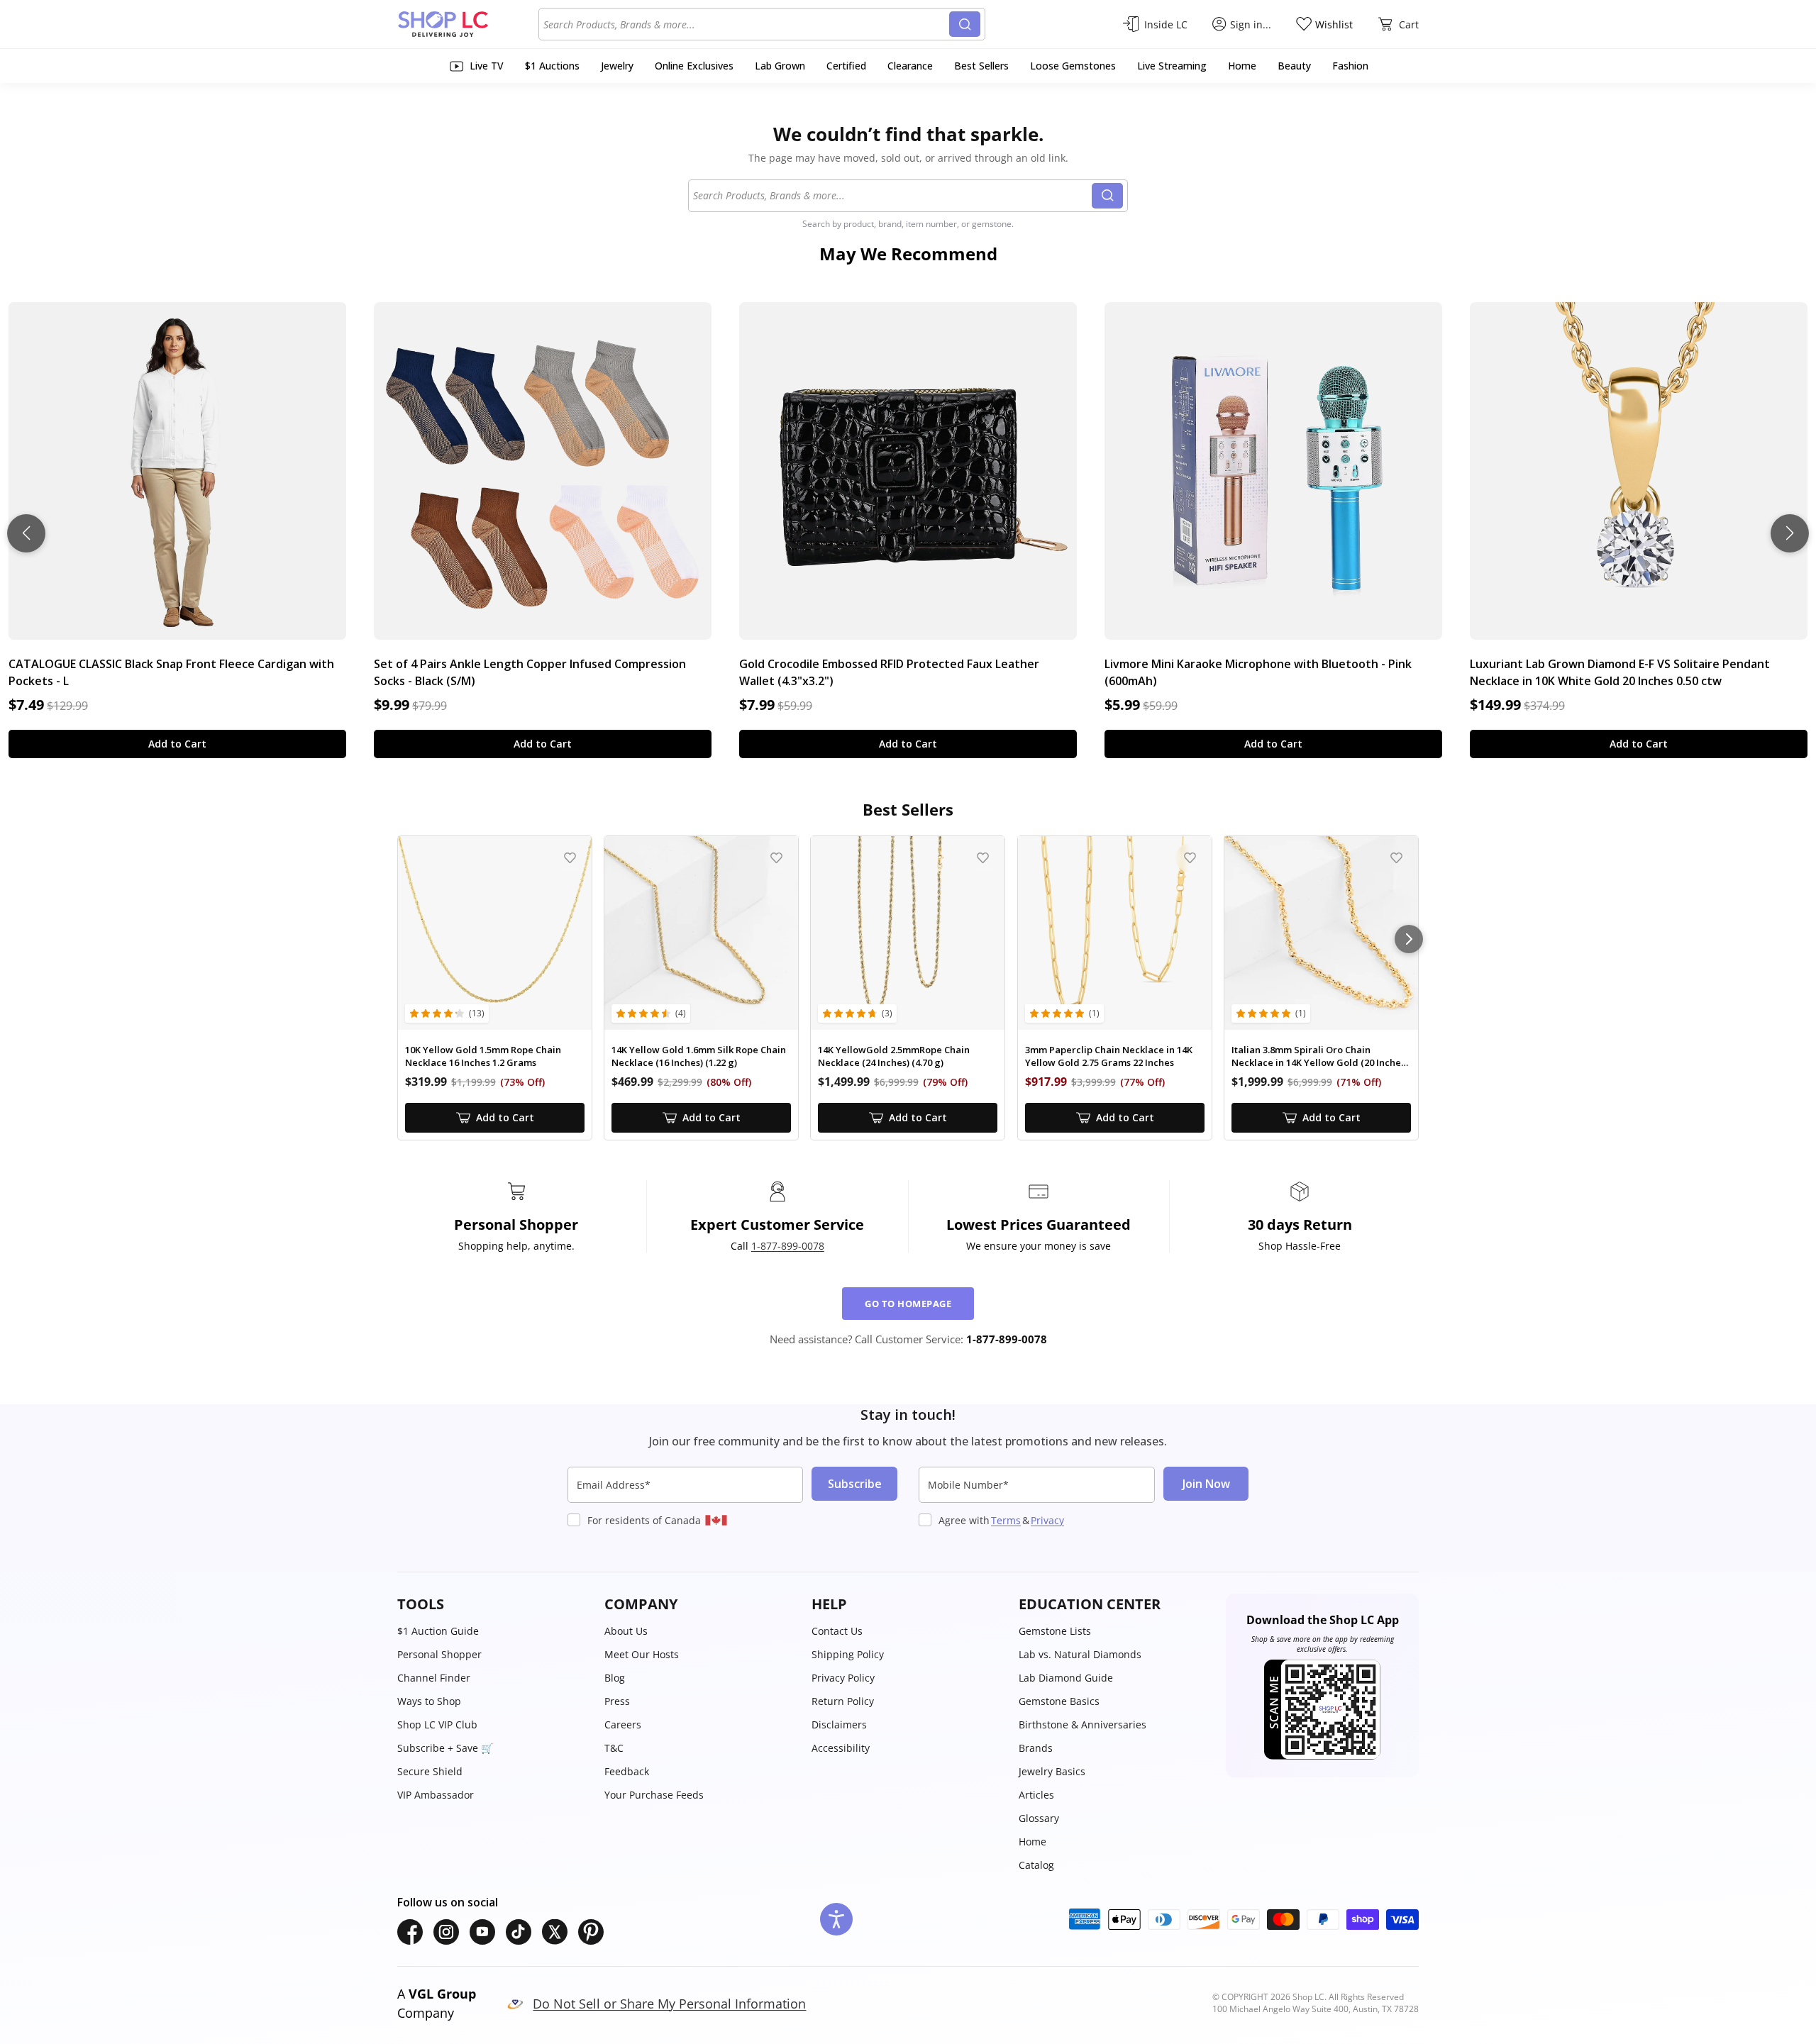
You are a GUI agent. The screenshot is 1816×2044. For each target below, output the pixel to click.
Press (617, 1701)
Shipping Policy (848, 1654)
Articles (1036, 1795)
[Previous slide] (26, 533)
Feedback (627, 1771)
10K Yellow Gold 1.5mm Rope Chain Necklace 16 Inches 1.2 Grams (483, 1056)
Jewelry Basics (1052, 1771)
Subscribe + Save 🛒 (445, 1748)
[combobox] (746, 24)
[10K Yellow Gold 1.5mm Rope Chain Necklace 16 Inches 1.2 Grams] (495, 933)
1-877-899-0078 (788, 1246)
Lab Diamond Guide (1066, 1678)
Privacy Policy (843, 1678)
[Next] (1409, 939)
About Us (626, 1631)
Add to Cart (177, 744)
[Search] (965, 24)
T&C (614, 1748)
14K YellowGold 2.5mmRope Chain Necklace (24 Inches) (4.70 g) (894, 1056)
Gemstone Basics (1059, 1701)
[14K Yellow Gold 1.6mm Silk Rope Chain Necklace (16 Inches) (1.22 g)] (701, 933)
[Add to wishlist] (570, 858)
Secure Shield (430, 1771)
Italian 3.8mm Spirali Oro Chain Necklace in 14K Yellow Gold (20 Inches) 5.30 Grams (1320, 1056)
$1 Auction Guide (438, 1631)
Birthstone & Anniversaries (1083, 1724)
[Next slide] (1790, 533)
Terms (1006, 1520)
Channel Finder (434, 1678)
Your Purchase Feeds (654, 1795)
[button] (494, 1604)
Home (1032, 1842)
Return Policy (843, 1701)
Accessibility (841, 1748)
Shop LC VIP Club (437, 1724)
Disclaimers (839, 1724)
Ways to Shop (429, 1701)
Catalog (1036, 1865)
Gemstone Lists (1055, 1631)
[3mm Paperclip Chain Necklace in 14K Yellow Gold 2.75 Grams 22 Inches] (1115, 933)
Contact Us (837, 1631)
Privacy (1047, 1520)
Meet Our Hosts (642, 1654)
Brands (1036, 1748)
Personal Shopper (439, 1654)
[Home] (468, 24)
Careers (623, 1724)
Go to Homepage (908, 1304)
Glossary (1039, 1818)
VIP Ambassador (436, 1795)
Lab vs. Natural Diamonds (1080, 1654)
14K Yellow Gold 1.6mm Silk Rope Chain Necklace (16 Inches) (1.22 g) (699, 1056)
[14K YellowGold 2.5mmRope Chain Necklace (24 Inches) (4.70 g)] (908, 933)
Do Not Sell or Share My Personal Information (669, 2004)
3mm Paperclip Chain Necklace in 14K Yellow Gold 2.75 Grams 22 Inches (1109, 1056)
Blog (615, 1678)
